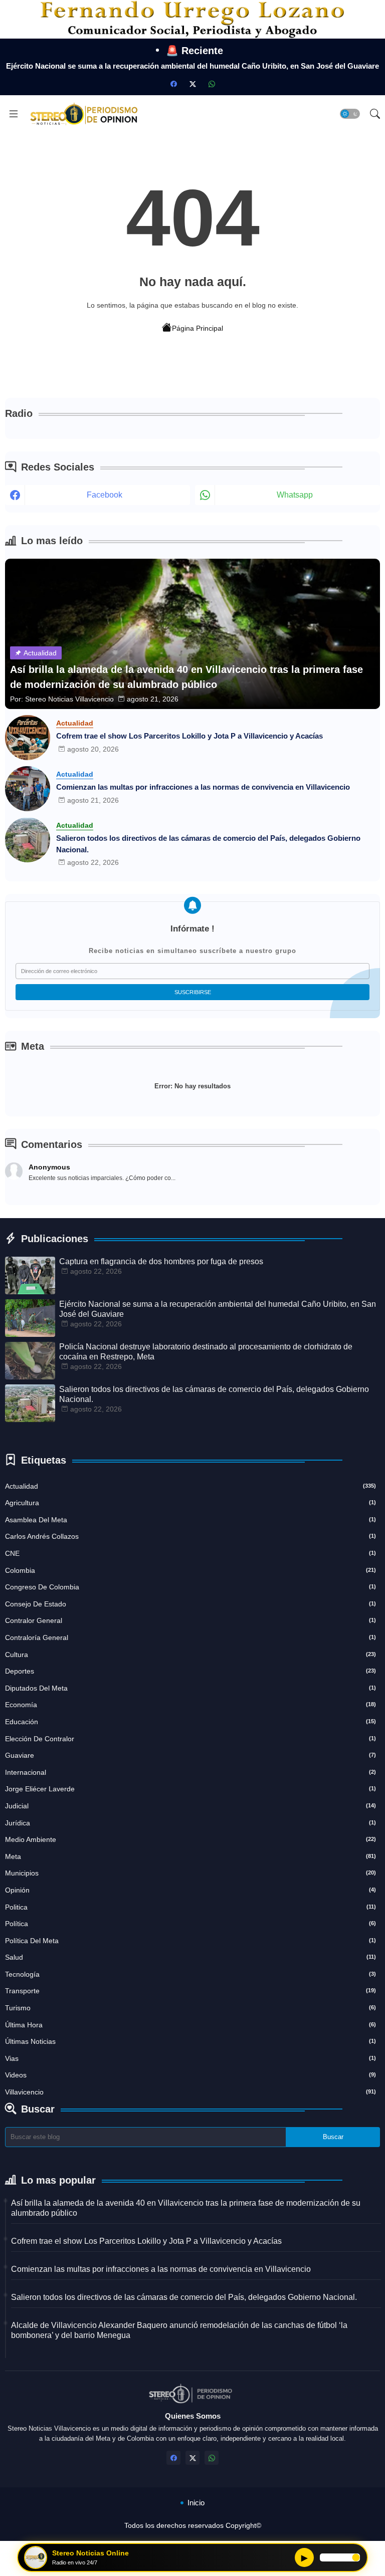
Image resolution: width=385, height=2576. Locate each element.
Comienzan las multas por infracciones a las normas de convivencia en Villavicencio (203, 787)
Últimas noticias (190, 2041)
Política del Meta (190, 1941)
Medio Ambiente (190, 1839)
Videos (190, 2075)
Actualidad (190, 1486)
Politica (190, 1907)
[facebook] (173, 84)
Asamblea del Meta (190, 1520)
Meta (190, 1856)
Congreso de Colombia (190, 1587)
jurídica (190, 1823)
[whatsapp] (212, 84)
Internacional (190, 1772)
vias (190, 2058)
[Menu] (14, 114)
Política (190, 1924)
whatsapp (295, 495)
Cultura (190, 1655)
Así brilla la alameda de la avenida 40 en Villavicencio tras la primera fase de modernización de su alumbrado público (186, 2208)
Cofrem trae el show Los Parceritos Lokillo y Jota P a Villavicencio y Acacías (189, 736)
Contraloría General (190, 1637)
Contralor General (190, 1620)
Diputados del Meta (190, 1688)
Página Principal (198, 328)
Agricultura (190, 1503)
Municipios (190, 1873)
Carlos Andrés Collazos (190, 1536)
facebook (105, 495)
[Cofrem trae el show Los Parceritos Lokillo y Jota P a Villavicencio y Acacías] (28, 738)
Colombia (190, 1570)
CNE (190, 1553)
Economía (190, 1705)
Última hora (190, 2025)
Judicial (190, 1806)
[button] (350, 114)
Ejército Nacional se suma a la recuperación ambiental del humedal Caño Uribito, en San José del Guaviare (192, 66)
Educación (190, 1722)
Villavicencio (190, 2092)
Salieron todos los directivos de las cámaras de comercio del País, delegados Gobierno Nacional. (208, 844)
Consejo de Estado (190, 1604)
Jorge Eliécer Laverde (190, 1789)
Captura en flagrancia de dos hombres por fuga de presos (161, 1261)
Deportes (190, 1671)
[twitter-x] (192, 84)
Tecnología (190, 1974)
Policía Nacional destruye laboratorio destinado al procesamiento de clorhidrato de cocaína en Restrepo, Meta (206, 1352)
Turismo (190, 2008)
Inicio (196, 2503)
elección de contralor (190, 1739)
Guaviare (190, 1755)
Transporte (190, 1991)
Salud (190, 1957)
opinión (190, 1890)
